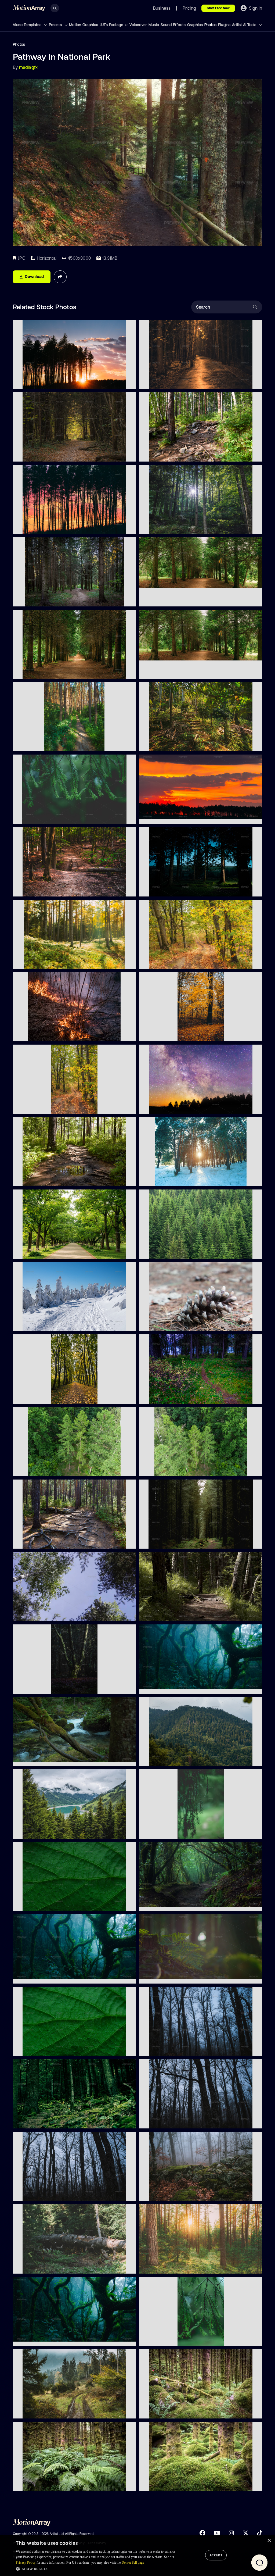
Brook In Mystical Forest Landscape (48, 1759)
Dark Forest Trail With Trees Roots (173, 1614)
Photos (210, 25)
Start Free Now (218, 8)
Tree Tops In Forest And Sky (41, 1614)
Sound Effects (173, 25)
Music (154, 25)
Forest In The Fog (158, 2049)
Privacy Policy (26, 2563)
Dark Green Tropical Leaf (39, 2049)
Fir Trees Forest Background (168, 1252)
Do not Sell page (133, 2563)
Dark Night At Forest (35, 1977)
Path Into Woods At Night (166, 1397)
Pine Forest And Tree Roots (41, 1542)
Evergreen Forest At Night (166, 889)
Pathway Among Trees (37, 1397)
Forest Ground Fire (33, 1034)
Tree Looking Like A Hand (39, 1687)
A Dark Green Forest (35, 2121)
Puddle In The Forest (35, 1179)
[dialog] (137, 2555)
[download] (128, 382)
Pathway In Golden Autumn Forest (173, 1034)
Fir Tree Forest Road (35, 744)
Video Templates (28, 25)
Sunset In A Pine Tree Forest (42, 527)
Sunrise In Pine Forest (36, 382)
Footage (116, 25)
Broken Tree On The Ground (42, 2266)
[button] (96, 2569)
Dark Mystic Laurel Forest (40, 2339)
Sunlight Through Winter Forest (171, 1179)
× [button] (269, 2541)
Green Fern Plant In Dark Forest (171, 1977)
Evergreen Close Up (161, 1831)
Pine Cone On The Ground (167, 1324)
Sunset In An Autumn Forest (168, 2266)
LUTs (104, 25)
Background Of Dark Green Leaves (48, 1904)
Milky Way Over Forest (163, 1107)
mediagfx (28, 67)
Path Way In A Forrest (162, 744)
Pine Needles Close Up (163, 2339)
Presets (56, 25)
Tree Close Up (30, 817)
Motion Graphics (84, 25)
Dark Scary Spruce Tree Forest (171, 2411)
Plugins (224, 25)
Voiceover (138, 25)
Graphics (195, 25)
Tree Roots (153, 454)
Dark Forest (153, 1542)
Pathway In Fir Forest (35, 599)
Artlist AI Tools (245, 25)
